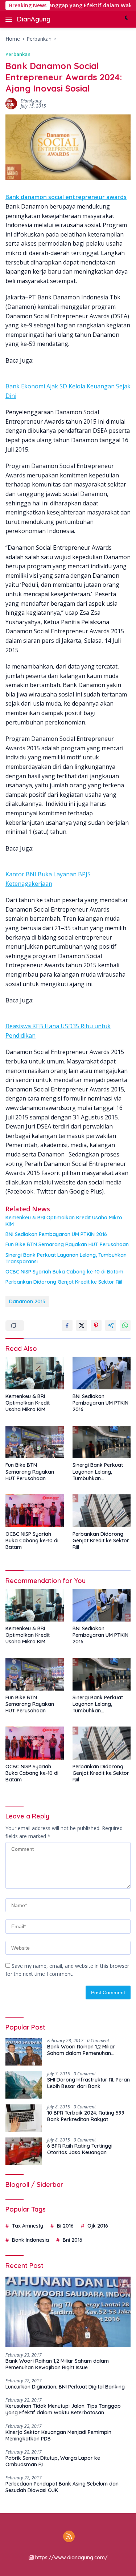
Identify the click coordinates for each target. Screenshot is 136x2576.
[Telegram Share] (111, 1325)
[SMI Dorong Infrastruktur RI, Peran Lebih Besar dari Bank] (24, 2085)
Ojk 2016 (98, 2226)
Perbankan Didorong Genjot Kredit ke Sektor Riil (64, 1282)
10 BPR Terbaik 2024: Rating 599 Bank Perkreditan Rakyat (86, 2116)
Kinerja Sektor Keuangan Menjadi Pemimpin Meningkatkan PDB (58, 2435)
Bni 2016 (73, 2240)
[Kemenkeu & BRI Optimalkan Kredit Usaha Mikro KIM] (35, 1373)
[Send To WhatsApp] (125, 1325)
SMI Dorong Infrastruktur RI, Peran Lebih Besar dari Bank (88, 2083)
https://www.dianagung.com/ (71, 2557)
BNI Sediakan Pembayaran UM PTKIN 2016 (56, 1234)
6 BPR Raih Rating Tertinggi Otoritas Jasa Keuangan (80, 2149)
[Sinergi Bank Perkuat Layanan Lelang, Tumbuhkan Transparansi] (102, 1442)
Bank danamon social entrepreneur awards (66, 197)
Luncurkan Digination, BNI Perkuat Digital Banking (65, 2387)
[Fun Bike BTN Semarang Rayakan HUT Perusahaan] (35, 1442)
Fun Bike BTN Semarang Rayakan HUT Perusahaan (67, 1244)
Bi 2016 (65, 2226)
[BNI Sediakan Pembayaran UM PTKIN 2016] (102, 1373)
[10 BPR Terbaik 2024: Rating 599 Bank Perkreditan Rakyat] (24, 2118)
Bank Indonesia (30, 2240)
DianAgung (34, 19)
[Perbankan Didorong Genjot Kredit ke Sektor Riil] (102, 1511)
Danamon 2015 (27, 1301)
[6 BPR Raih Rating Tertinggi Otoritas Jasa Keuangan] (24, 2151)
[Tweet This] (82, 1325)
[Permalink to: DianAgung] (11, 103)
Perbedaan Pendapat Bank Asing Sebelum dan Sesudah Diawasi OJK (62, 2487)
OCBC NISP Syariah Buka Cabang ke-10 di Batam (64, 1272)
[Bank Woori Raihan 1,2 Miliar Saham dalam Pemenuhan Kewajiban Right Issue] (24, 2052)
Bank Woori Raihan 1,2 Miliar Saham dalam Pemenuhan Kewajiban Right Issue (81, 2050)
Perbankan (18, 54)
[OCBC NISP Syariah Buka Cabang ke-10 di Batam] (35, 1511)
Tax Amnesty (28, 2226)
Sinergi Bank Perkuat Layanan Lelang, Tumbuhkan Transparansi (66, 1258)
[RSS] (69, 2537)
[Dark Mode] (126, 19)
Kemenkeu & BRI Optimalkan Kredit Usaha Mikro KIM (64, 1221)
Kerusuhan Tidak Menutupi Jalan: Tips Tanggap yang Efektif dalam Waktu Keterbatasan (63, 2409)
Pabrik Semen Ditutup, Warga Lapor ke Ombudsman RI (53, 2461)
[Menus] (10, 19)
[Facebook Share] (67, 1325)
